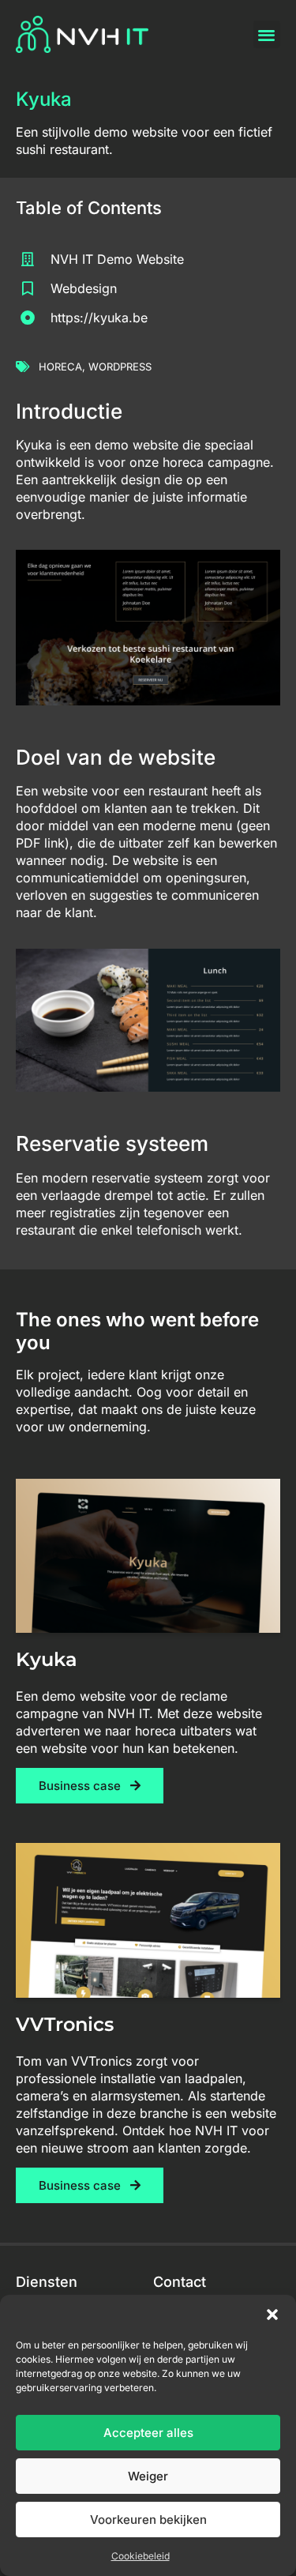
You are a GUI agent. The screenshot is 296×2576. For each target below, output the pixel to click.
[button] (272, 2315)
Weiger (148, 2476)
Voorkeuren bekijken (148, 2520)
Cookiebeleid (141, 2556)
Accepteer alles (148, 2433)
